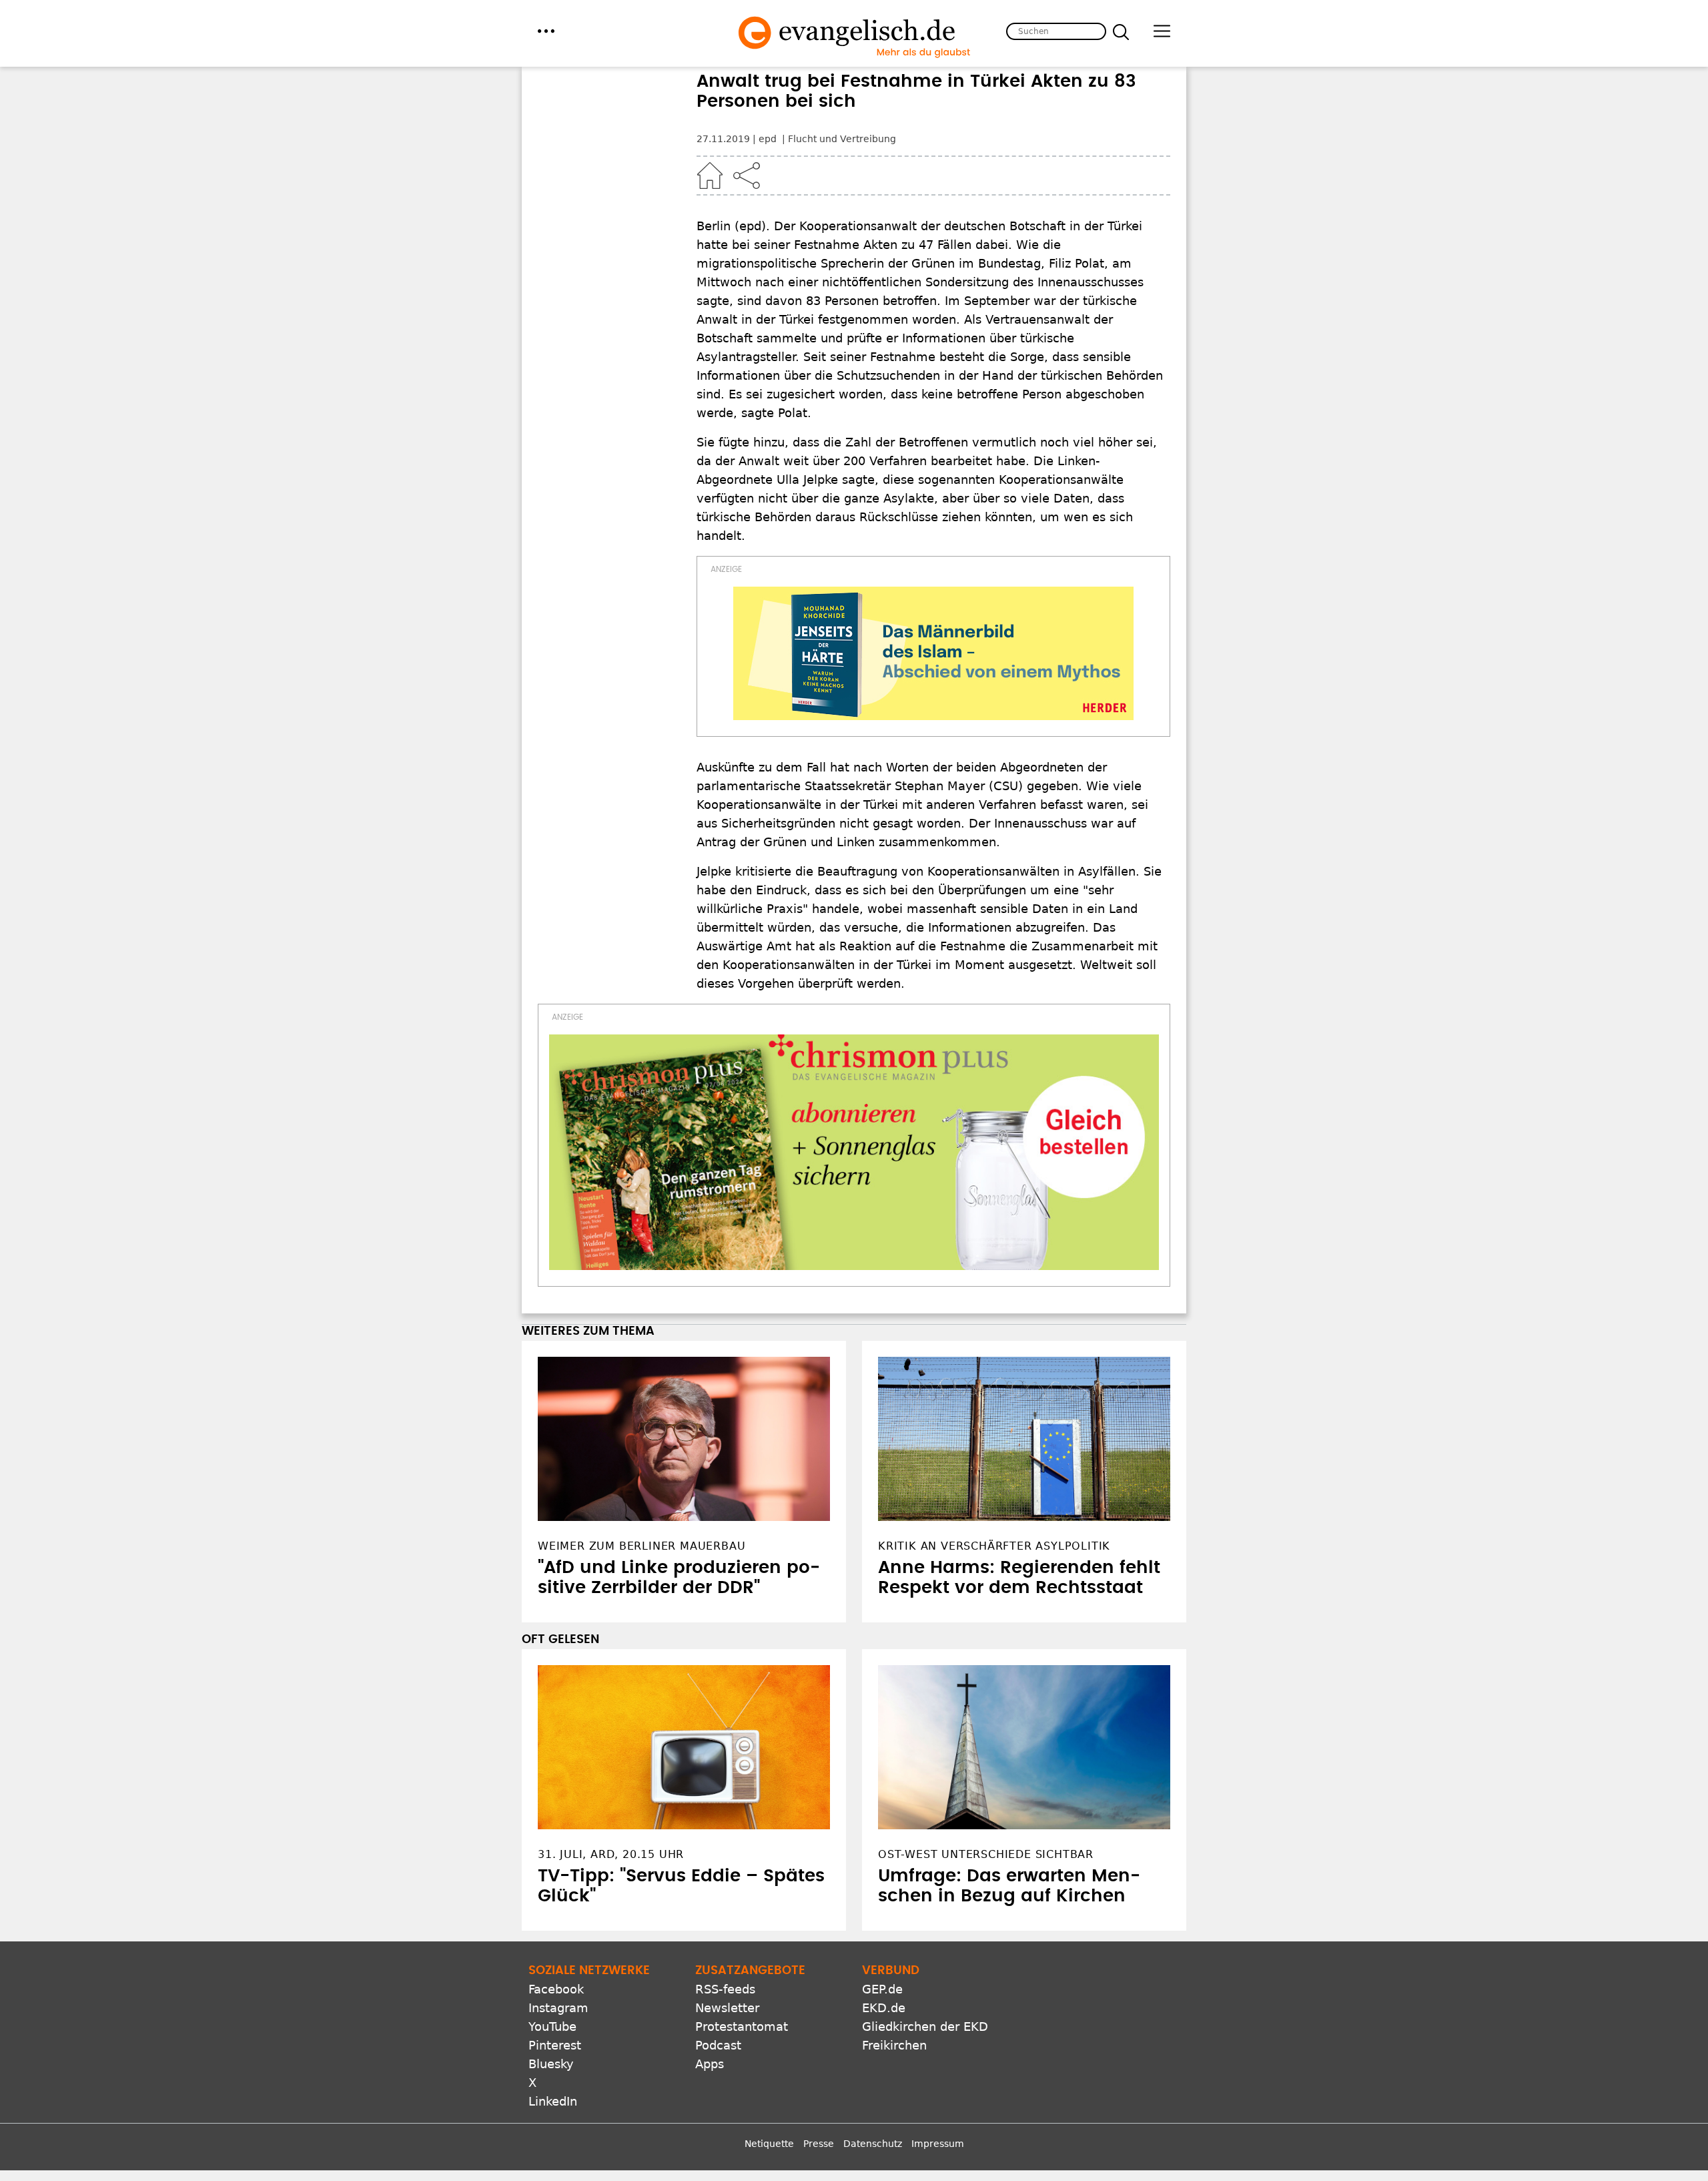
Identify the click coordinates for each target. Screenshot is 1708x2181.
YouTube (552, 2027)
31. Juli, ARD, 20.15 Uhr (611, 1854)
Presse (819, 2144)
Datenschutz (873, 2144)
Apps (710, 2064)
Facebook (556, 1989)
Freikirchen (894, 2045)
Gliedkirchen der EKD (925, 2027)
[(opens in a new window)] (933, 653)
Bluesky (551, 2064)
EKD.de (884, 2008)
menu (546, 31)
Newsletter (727, 2008)
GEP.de (882, 1989)
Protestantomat (742, 2027)
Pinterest (555, 2045)
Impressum (938, 2144)
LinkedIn (553, 2101)
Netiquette (769, 2144)
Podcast (718, 2045)
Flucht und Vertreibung (842, 139)
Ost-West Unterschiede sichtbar (986, 1854)
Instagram (558, 2008)
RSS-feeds (725, 1989)
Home (710, 176)
